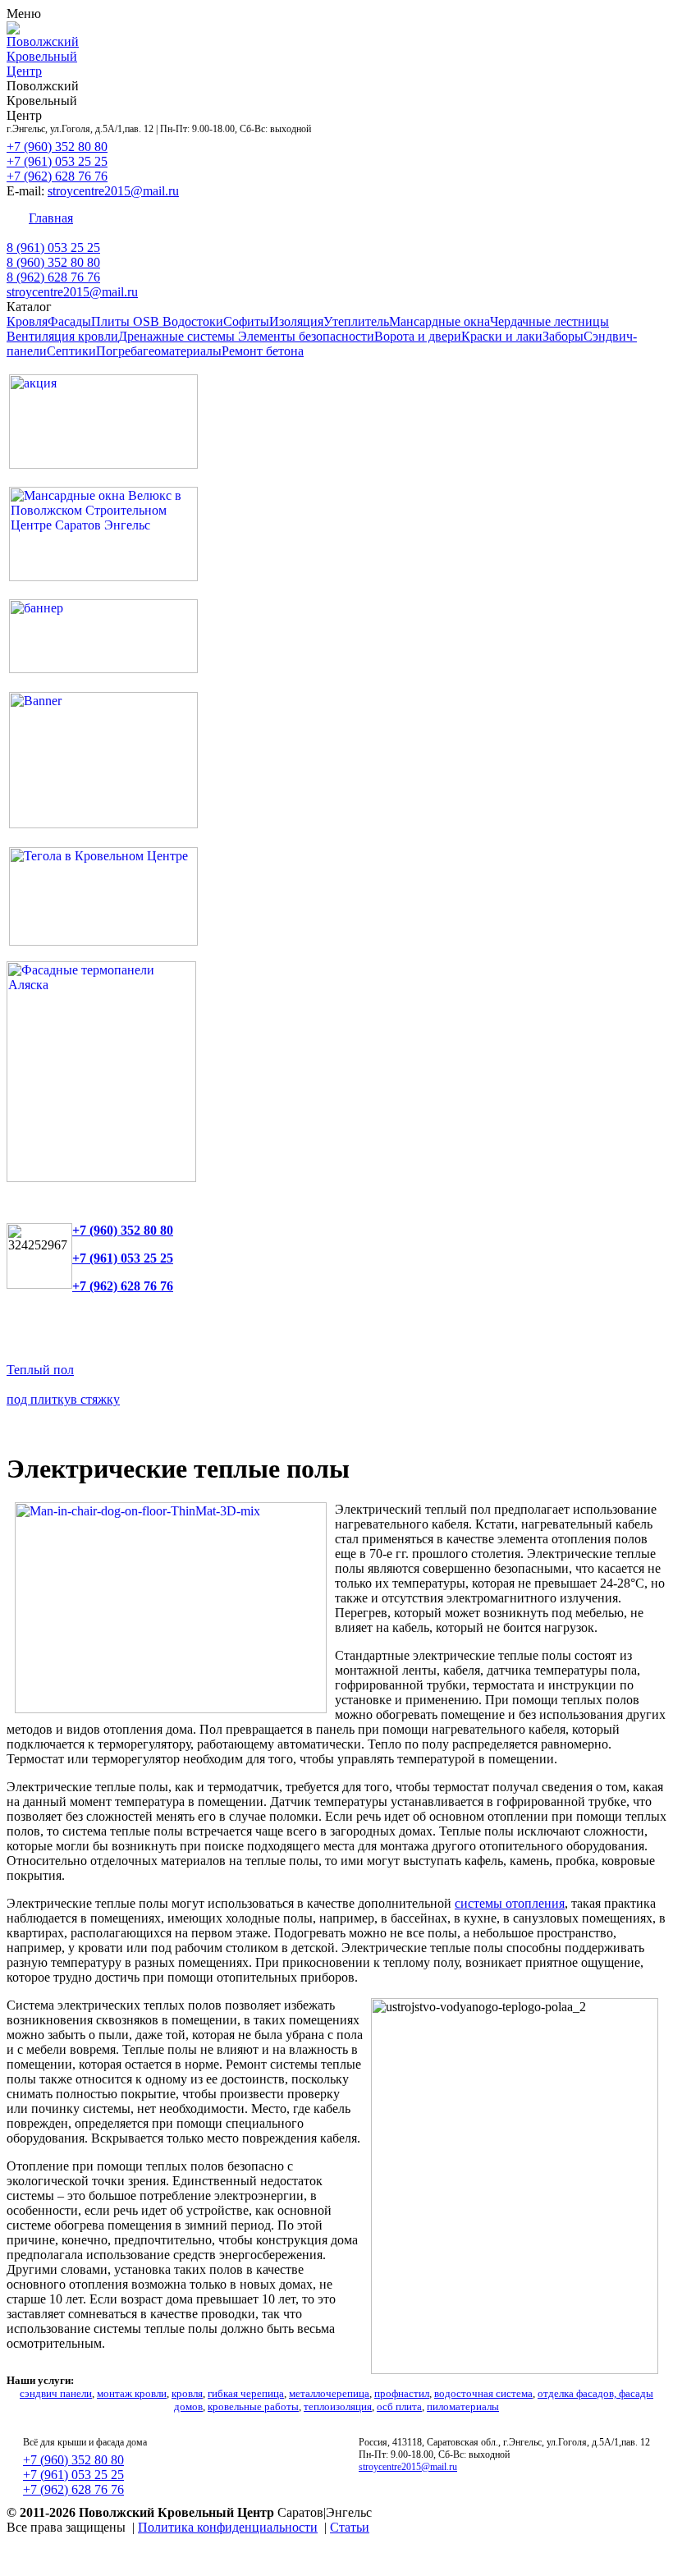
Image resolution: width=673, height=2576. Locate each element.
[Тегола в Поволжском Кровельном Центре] (103, 941)
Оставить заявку (504, 218)
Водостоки (193, 321)
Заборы (563, 336)
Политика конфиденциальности (228, 2527)
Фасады (69, 321)
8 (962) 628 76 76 (53, 277)
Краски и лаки (502, 336)
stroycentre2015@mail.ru (113, 191)
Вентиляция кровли (62, 336)
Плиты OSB (127, 321)
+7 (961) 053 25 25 (57, 161)
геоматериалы (182, 351)
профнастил (402, 2393)
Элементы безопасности (306, 336)
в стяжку (95, 1399)
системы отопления (510, 1903)
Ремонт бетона (263, 351)
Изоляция (296, 321)
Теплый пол (40, 1370)
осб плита (399, 2406)
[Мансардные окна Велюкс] (103, 577)
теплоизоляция (338, 2406)
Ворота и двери (418, 336)
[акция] (103, 464)
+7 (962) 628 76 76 (57, 176)
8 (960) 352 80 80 (53, 262)
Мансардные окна (440, 321)
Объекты (297, 218)
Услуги (236, 218)
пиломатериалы (463, 2406)
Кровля (27, 321)
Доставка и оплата (390, 218)
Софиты (246, 321)
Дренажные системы (178, 336)
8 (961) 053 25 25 (53, 248)
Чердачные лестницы (549, 321)
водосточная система (483, 2393)
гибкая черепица (246, 2393)
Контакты (117, 218)
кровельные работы (253, 2406)
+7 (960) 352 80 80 (57, 147)
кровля (187, 2393)
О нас (582, 218)
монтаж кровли (132, 2393)
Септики (71, 351)
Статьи (350, 2527)
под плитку (39, 1399)
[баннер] (103, 669)
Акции (180, 218)
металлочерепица (329, 2393)
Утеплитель (356, 321)
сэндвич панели (56, 2393)
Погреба (119, 351)
